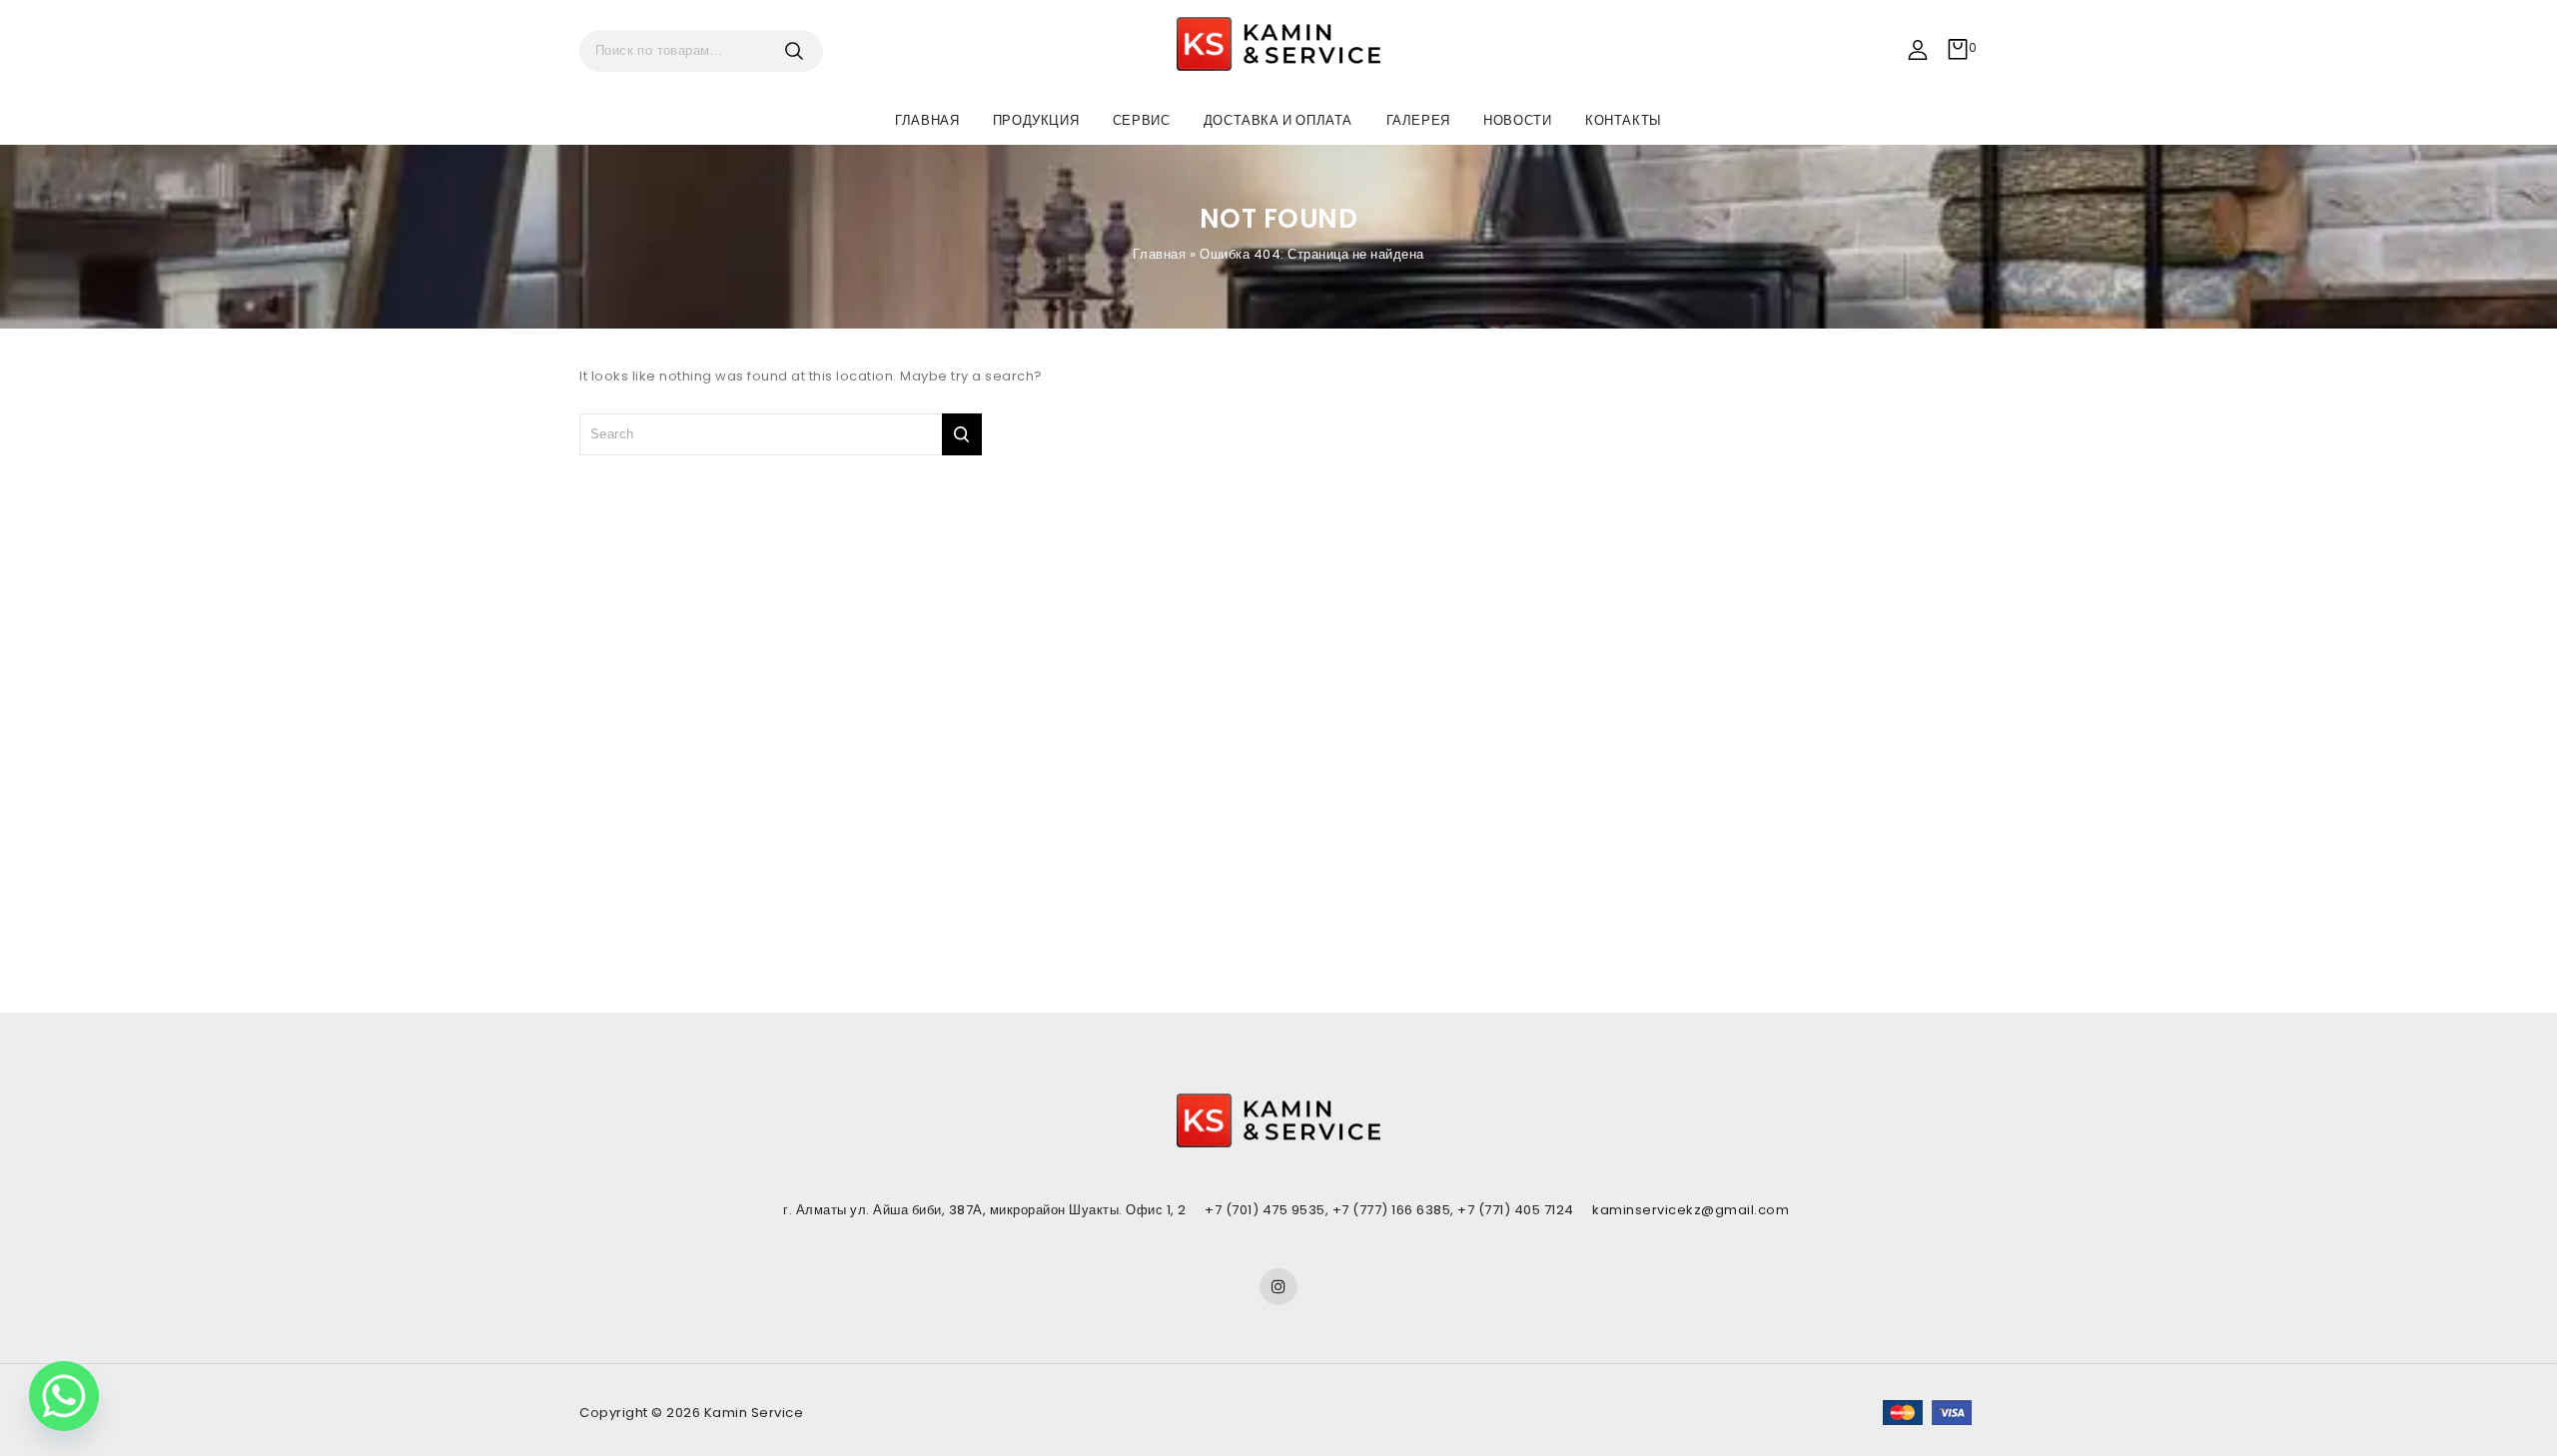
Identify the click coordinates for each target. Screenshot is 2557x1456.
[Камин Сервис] (1278, 44)
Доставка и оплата (1278, 120)
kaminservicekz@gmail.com (1691, 1210)
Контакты (1624, 120)
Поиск (801, 51)
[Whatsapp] (64, 1396)
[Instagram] (1278, 1287)
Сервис (1142, 120)
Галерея (1418, 120)
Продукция (1036, 120)
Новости (1517, 120)
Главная (927, 120)
